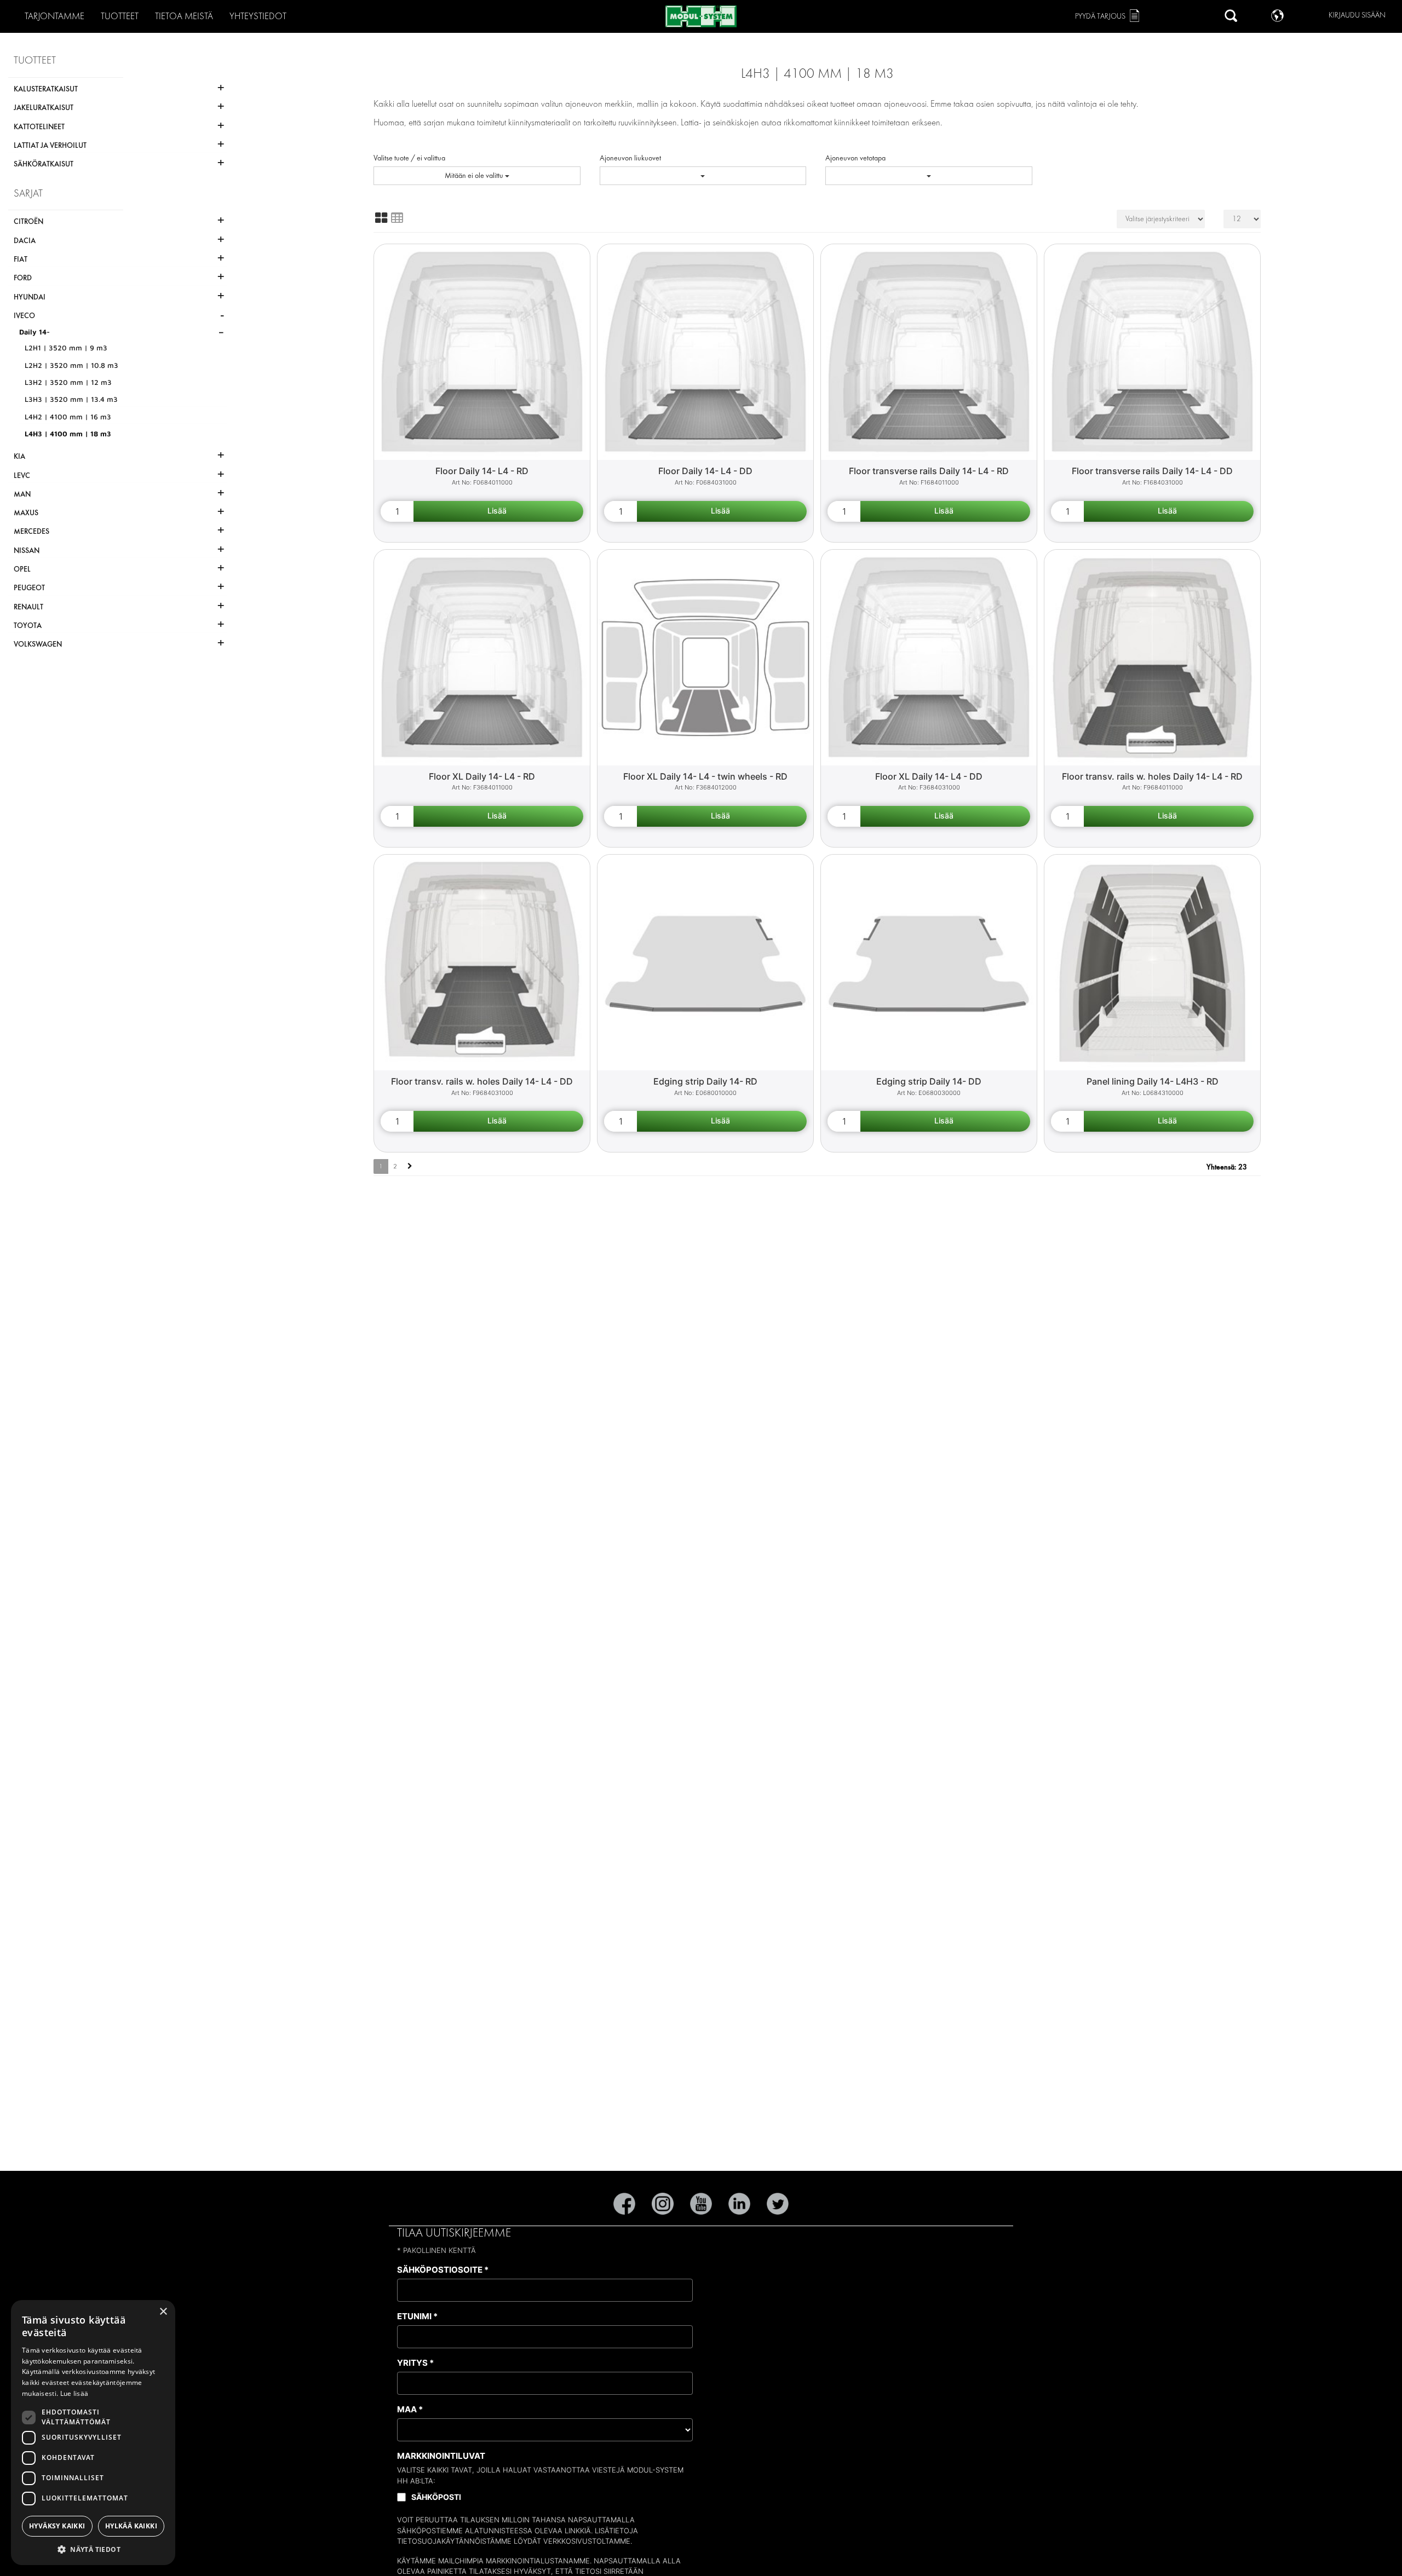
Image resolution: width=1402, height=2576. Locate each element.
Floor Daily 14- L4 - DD (705, 471)
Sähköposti (436, 2497)
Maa (410, 2409)
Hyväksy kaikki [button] (57, 2526)
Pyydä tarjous (1100, 16)
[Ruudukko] (381, 218)
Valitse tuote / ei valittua (409, 158)
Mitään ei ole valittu (475, 175)
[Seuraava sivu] (410, 1166)
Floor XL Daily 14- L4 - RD (482, 776)
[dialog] (93, 2433)
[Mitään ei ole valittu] (703, 176)
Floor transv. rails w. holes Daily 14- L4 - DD (482, 1081)
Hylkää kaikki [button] (131, 2526)
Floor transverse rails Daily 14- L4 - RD (929, 471)
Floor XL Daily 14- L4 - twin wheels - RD (705, 776)
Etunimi (417, 2316)
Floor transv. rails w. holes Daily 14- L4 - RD (1152, 776)
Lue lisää (74, 2393)
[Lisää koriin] (498, 511)
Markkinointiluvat (441, 2456)
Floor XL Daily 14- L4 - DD (929, 776)
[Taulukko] (397, 218)
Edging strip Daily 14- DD (929, 1081)
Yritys (415, 2363)
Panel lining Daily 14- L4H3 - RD (1153, 1081)
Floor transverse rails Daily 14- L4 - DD (1152, 471)
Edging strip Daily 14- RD (705, 1081)
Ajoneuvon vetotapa (855, 158)
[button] (93, 2549)
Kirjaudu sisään (1357, 15)
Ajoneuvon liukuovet (630, 158)
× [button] (163, 2312)
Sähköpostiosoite (443, 2270)
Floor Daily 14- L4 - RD (482, 471)
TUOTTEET (120, 16)
